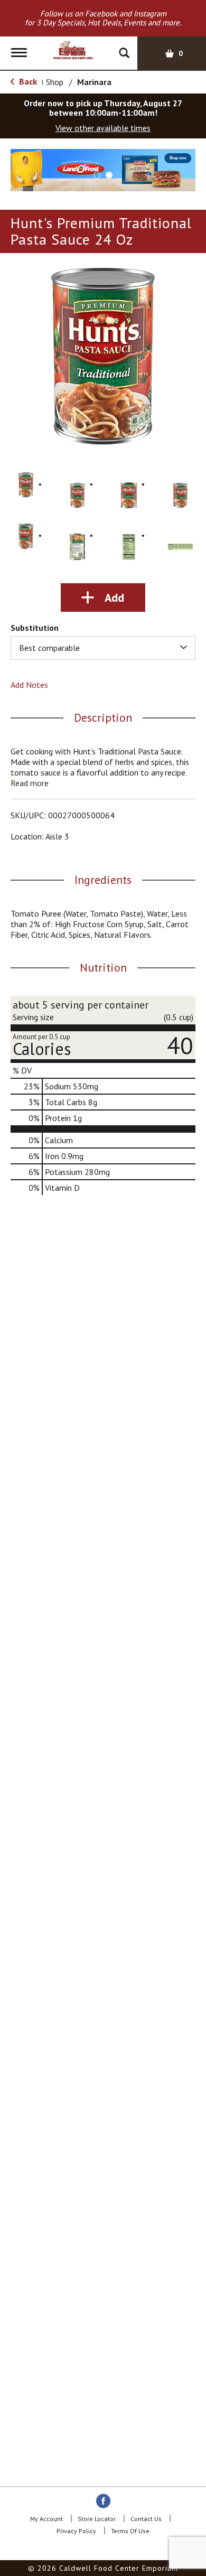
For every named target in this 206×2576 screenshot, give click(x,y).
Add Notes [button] (29, 685)
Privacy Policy (76, 2531)
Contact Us (146, 2519)
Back (27, 81)
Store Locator (97, 2519)
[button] (103, 169)
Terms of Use (130, 2531)
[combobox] (103, 648)
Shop (55, 82)
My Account (46, 2519)
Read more (30, 783)
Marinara (94, 82)
